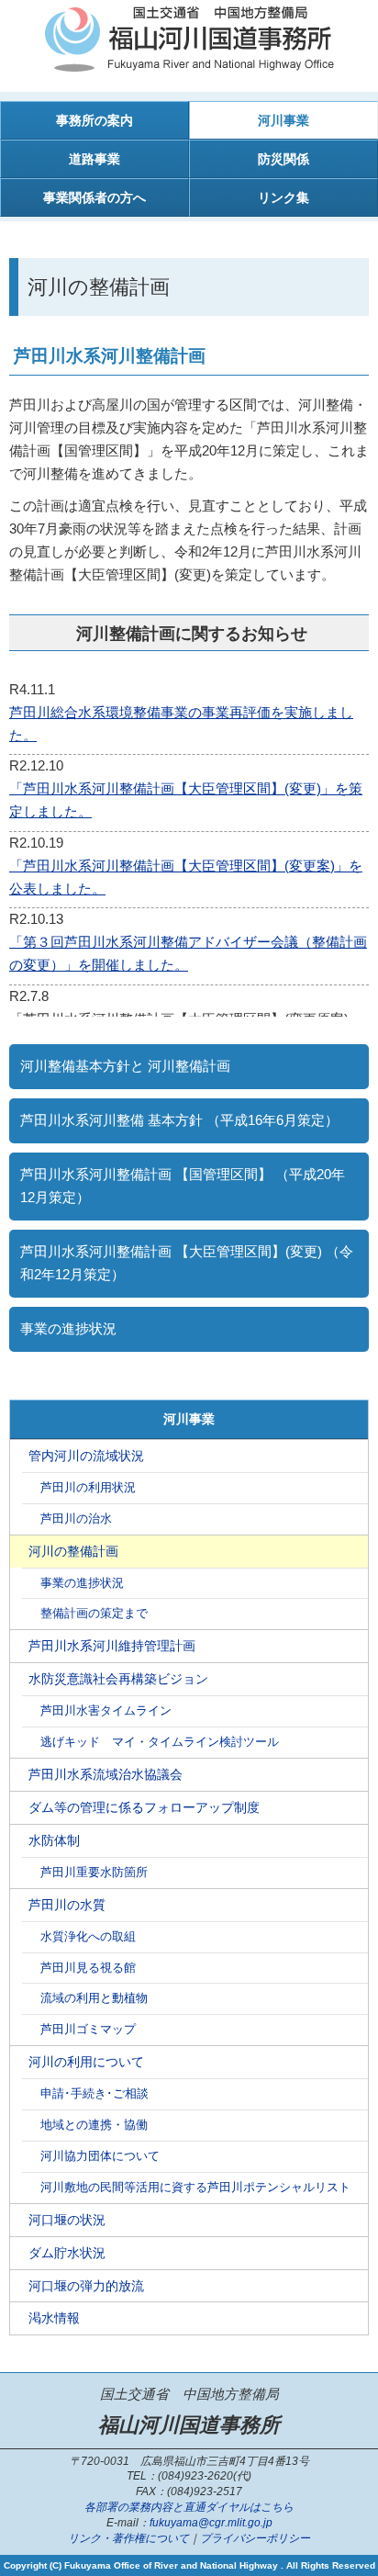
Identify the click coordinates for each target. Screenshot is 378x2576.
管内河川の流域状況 (86, 1456)
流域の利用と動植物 (94, 1998)
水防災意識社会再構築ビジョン (118, 1679)
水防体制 (54, 1840)
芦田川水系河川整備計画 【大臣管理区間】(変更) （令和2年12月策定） (187, 1263)
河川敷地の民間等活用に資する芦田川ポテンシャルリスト (195, 2188)
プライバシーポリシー (255, 2538)
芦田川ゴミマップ (88, 2030)
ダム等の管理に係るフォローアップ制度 (144, 1807)
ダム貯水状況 (67, 2253)
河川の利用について (86, 2062)
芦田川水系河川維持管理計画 (112, 1646)
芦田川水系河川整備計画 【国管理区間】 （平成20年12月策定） (183, 1186)
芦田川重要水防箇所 (94, 1873)
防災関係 (283, 159)
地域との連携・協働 (94, 2125)
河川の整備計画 (73, 1551)
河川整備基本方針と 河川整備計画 (125, 1066)
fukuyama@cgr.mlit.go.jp (211, 2523)
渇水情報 (54, 2318)
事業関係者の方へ (94, 197)
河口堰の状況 (67, 2220)
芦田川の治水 (76, 1519)
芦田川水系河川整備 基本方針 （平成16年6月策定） (179, 1120)
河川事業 (283, 120)
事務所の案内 (94, 120)
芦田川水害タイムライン (106, 1711)
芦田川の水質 (67, 1905)
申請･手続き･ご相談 (94, 2094)
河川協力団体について (100, 2156)
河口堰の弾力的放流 (86, 2286)
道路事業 (94, 159)
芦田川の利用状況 (88, 1488)
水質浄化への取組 (88, 1937)
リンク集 (283, 197)
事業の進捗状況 (68, 1329)
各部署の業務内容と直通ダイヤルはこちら (189, 2507)
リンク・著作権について (128, 2538)
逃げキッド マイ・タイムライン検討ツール (160, 1742)
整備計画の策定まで (94, 1614)
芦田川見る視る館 (88, 1968)
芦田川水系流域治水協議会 (106, 1774)
